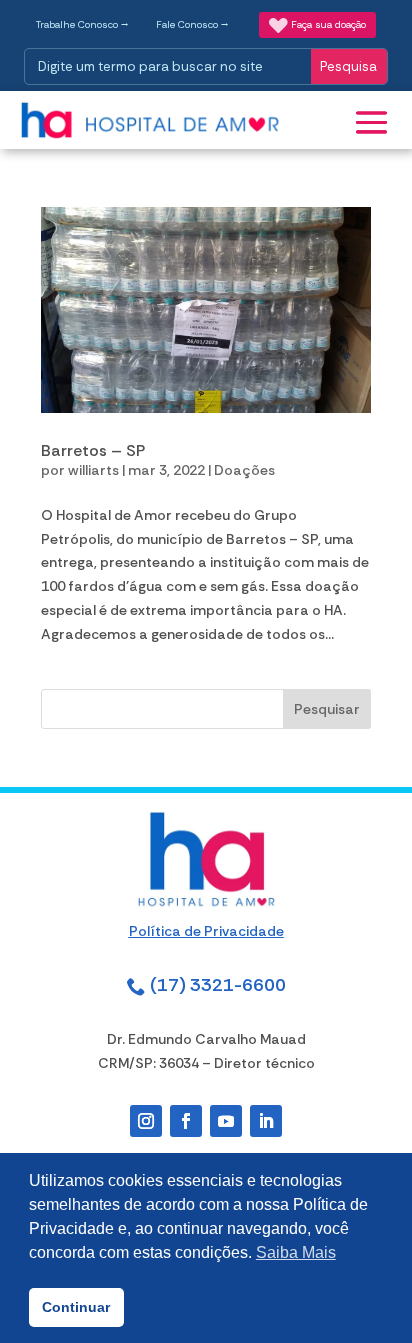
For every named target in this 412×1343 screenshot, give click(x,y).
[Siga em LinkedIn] (266, 1121)
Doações (244, 470)
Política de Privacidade (206, 931)
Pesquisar (327, 709)
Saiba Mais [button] (296, 1252)
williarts (93, 470)
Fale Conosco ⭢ (192, 24)
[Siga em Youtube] (226, 1121)
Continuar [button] (76, 1307)
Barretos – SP (93, 450)
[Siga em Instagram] (146, 1121)
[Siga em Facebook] (186, 1121)
